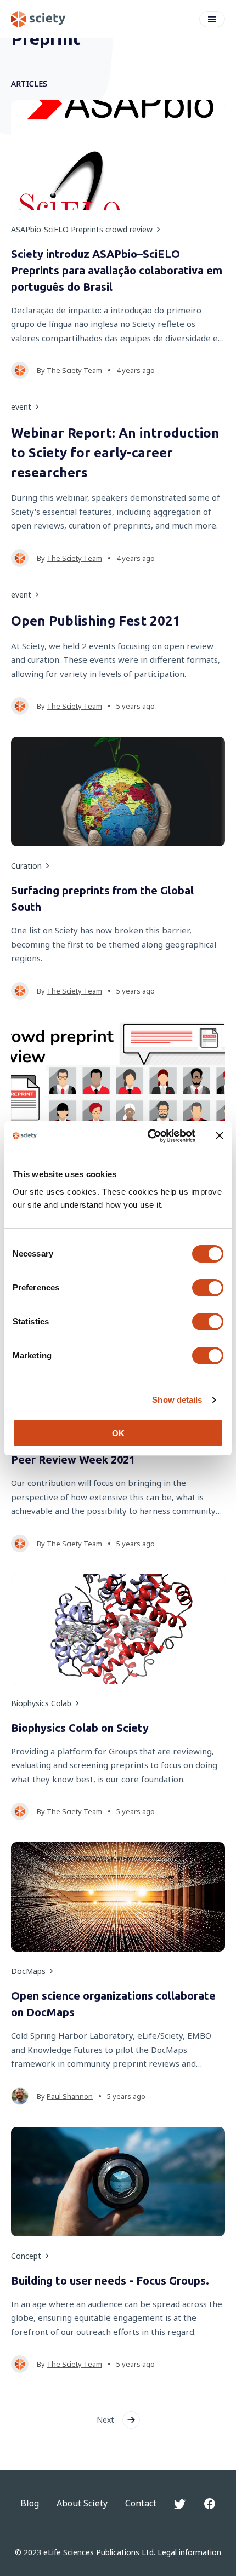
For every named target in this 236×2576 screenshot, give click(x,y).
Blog (30, 2503)
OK (118, 1433)
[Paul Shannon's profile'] (20, 2096)
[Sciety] (38, 19)
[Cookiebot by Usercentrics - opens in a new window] (148, 1136)
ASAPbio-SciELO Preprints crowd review (82, 229)
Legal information (189, 2552)
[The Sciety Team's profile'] (20, 370)
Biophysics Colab (41, 1703)
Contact (141, 2503)
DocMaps (28, 1971)
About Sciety (82, 2503)
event (21, 407)
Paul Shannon (70, 2096)
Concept (26, 2256)
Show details (177, 1400)
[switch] (208, 1288)
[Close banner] (220, 1135)
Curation (26, 866)
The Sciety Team (74, 370)
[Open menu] (212, 19)
